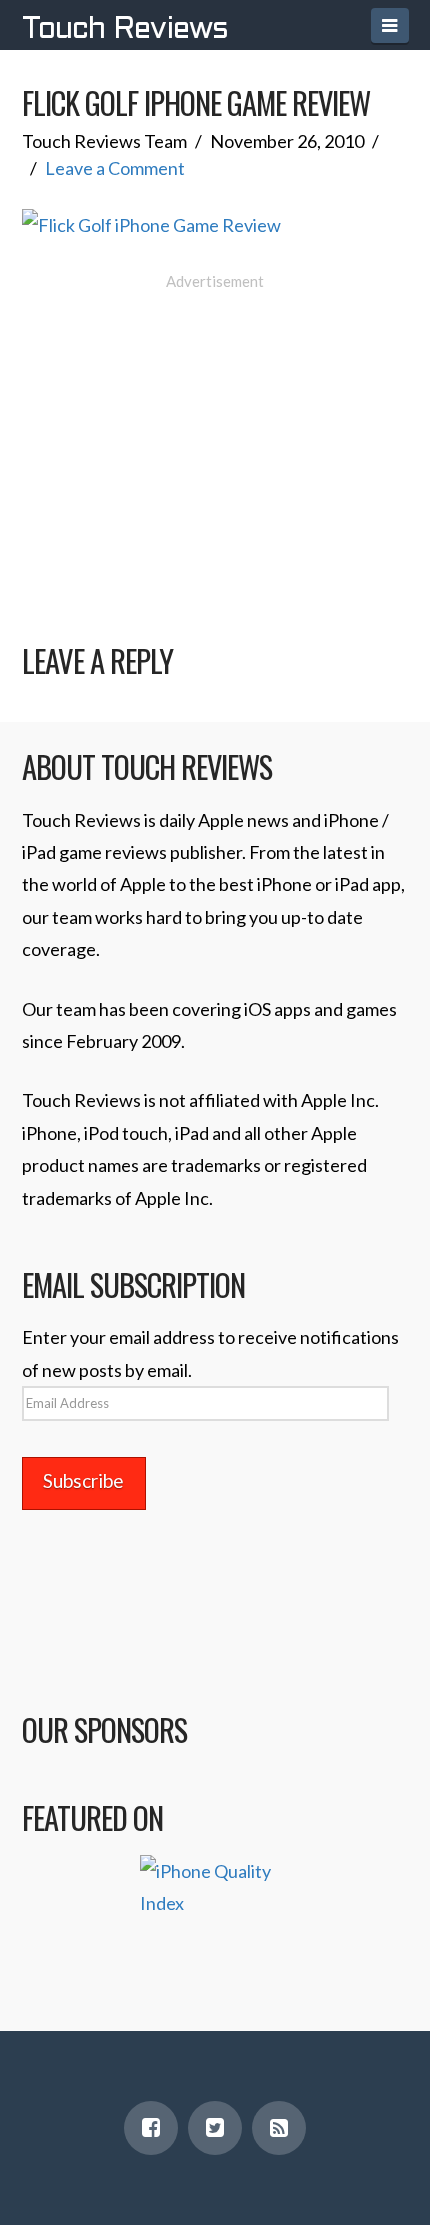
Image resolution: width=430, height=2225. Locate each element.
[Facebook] (151, 2128)
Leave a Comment (115, 168)
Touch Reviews (125, 30)
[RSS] (279, 2128)
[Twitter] (215, 2128)
